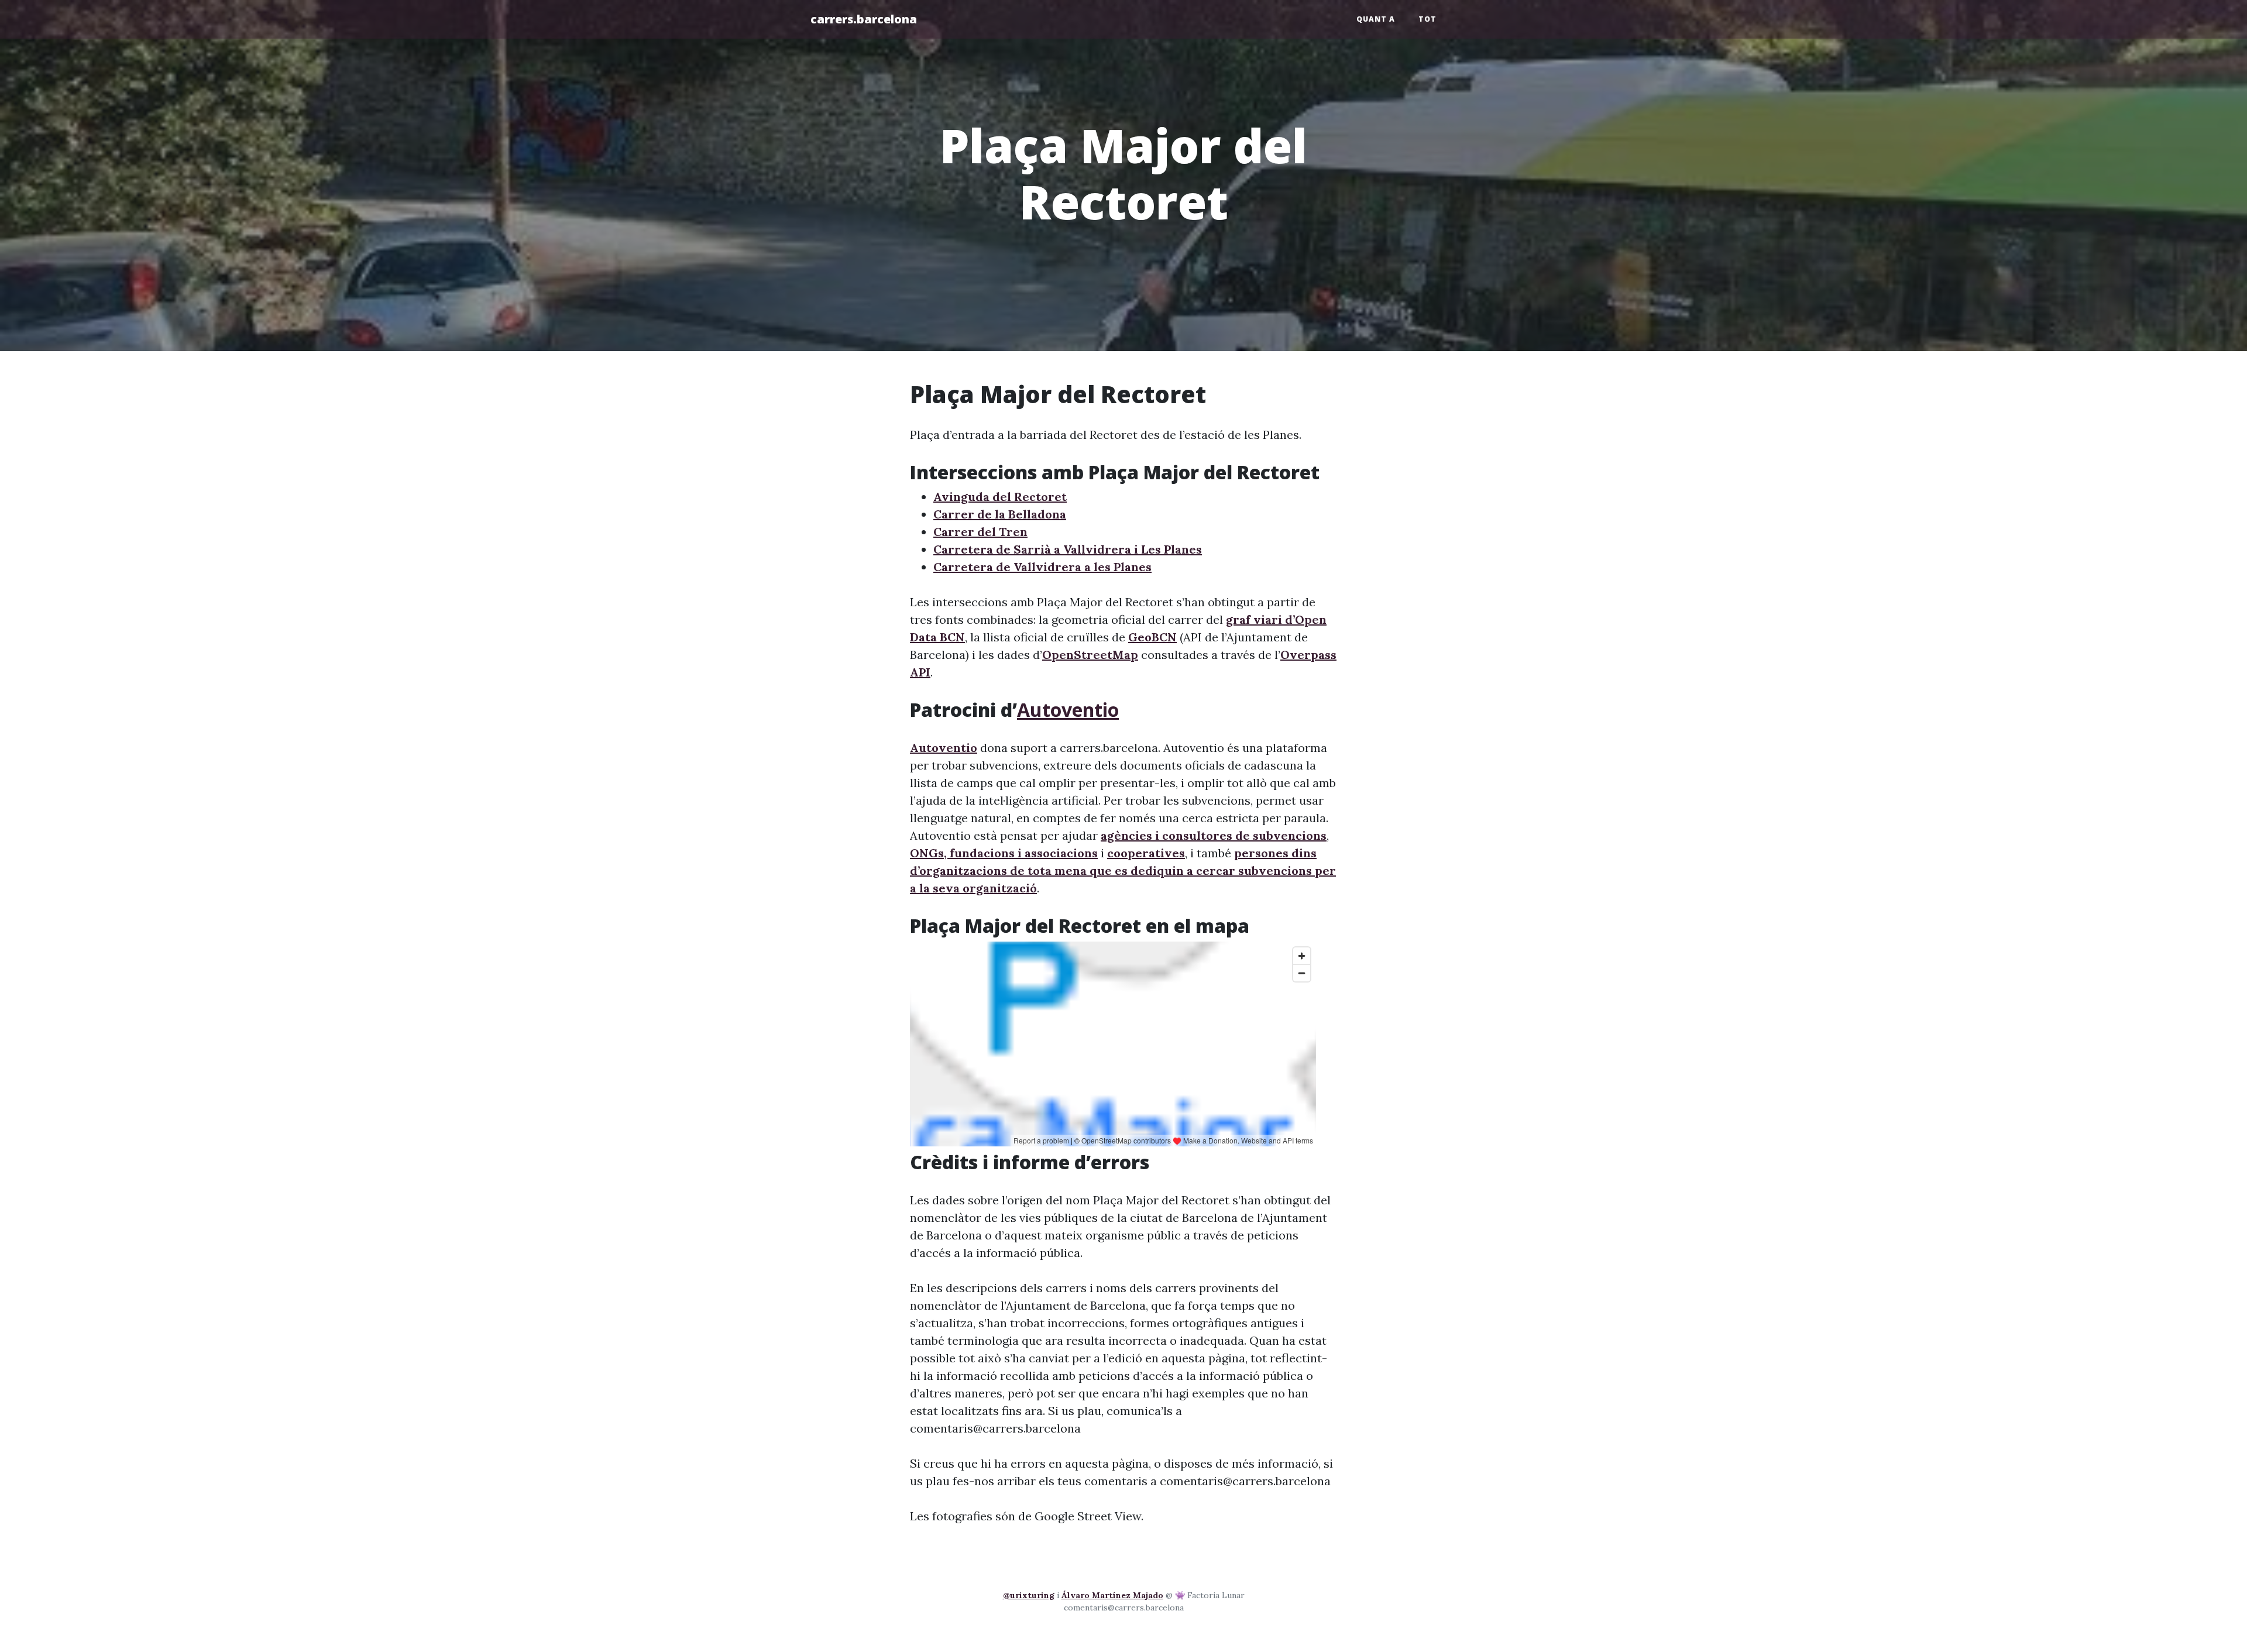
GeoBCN (1152, 637)
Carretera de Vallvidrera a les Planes (1042, 567)
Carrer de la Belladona (1000, 514)
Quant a (1376, 19)
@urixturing (1029, 1595)
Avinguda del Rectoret (1000, 497)
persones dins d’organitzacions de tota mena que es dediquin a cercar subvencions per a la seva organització (1123, 870)
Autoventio (1068, 710)
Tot (1427, 19)
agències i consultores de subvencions (1214, 835)
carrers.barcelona (864, 19)
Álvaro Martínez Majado (1112, 1595)
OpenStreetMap (1090, 655)
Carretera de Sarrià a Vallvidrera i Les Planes (1068, 549)
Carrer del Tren (980, 532)
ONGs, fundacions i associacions (1004, 853)
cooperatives (1146, 853)
